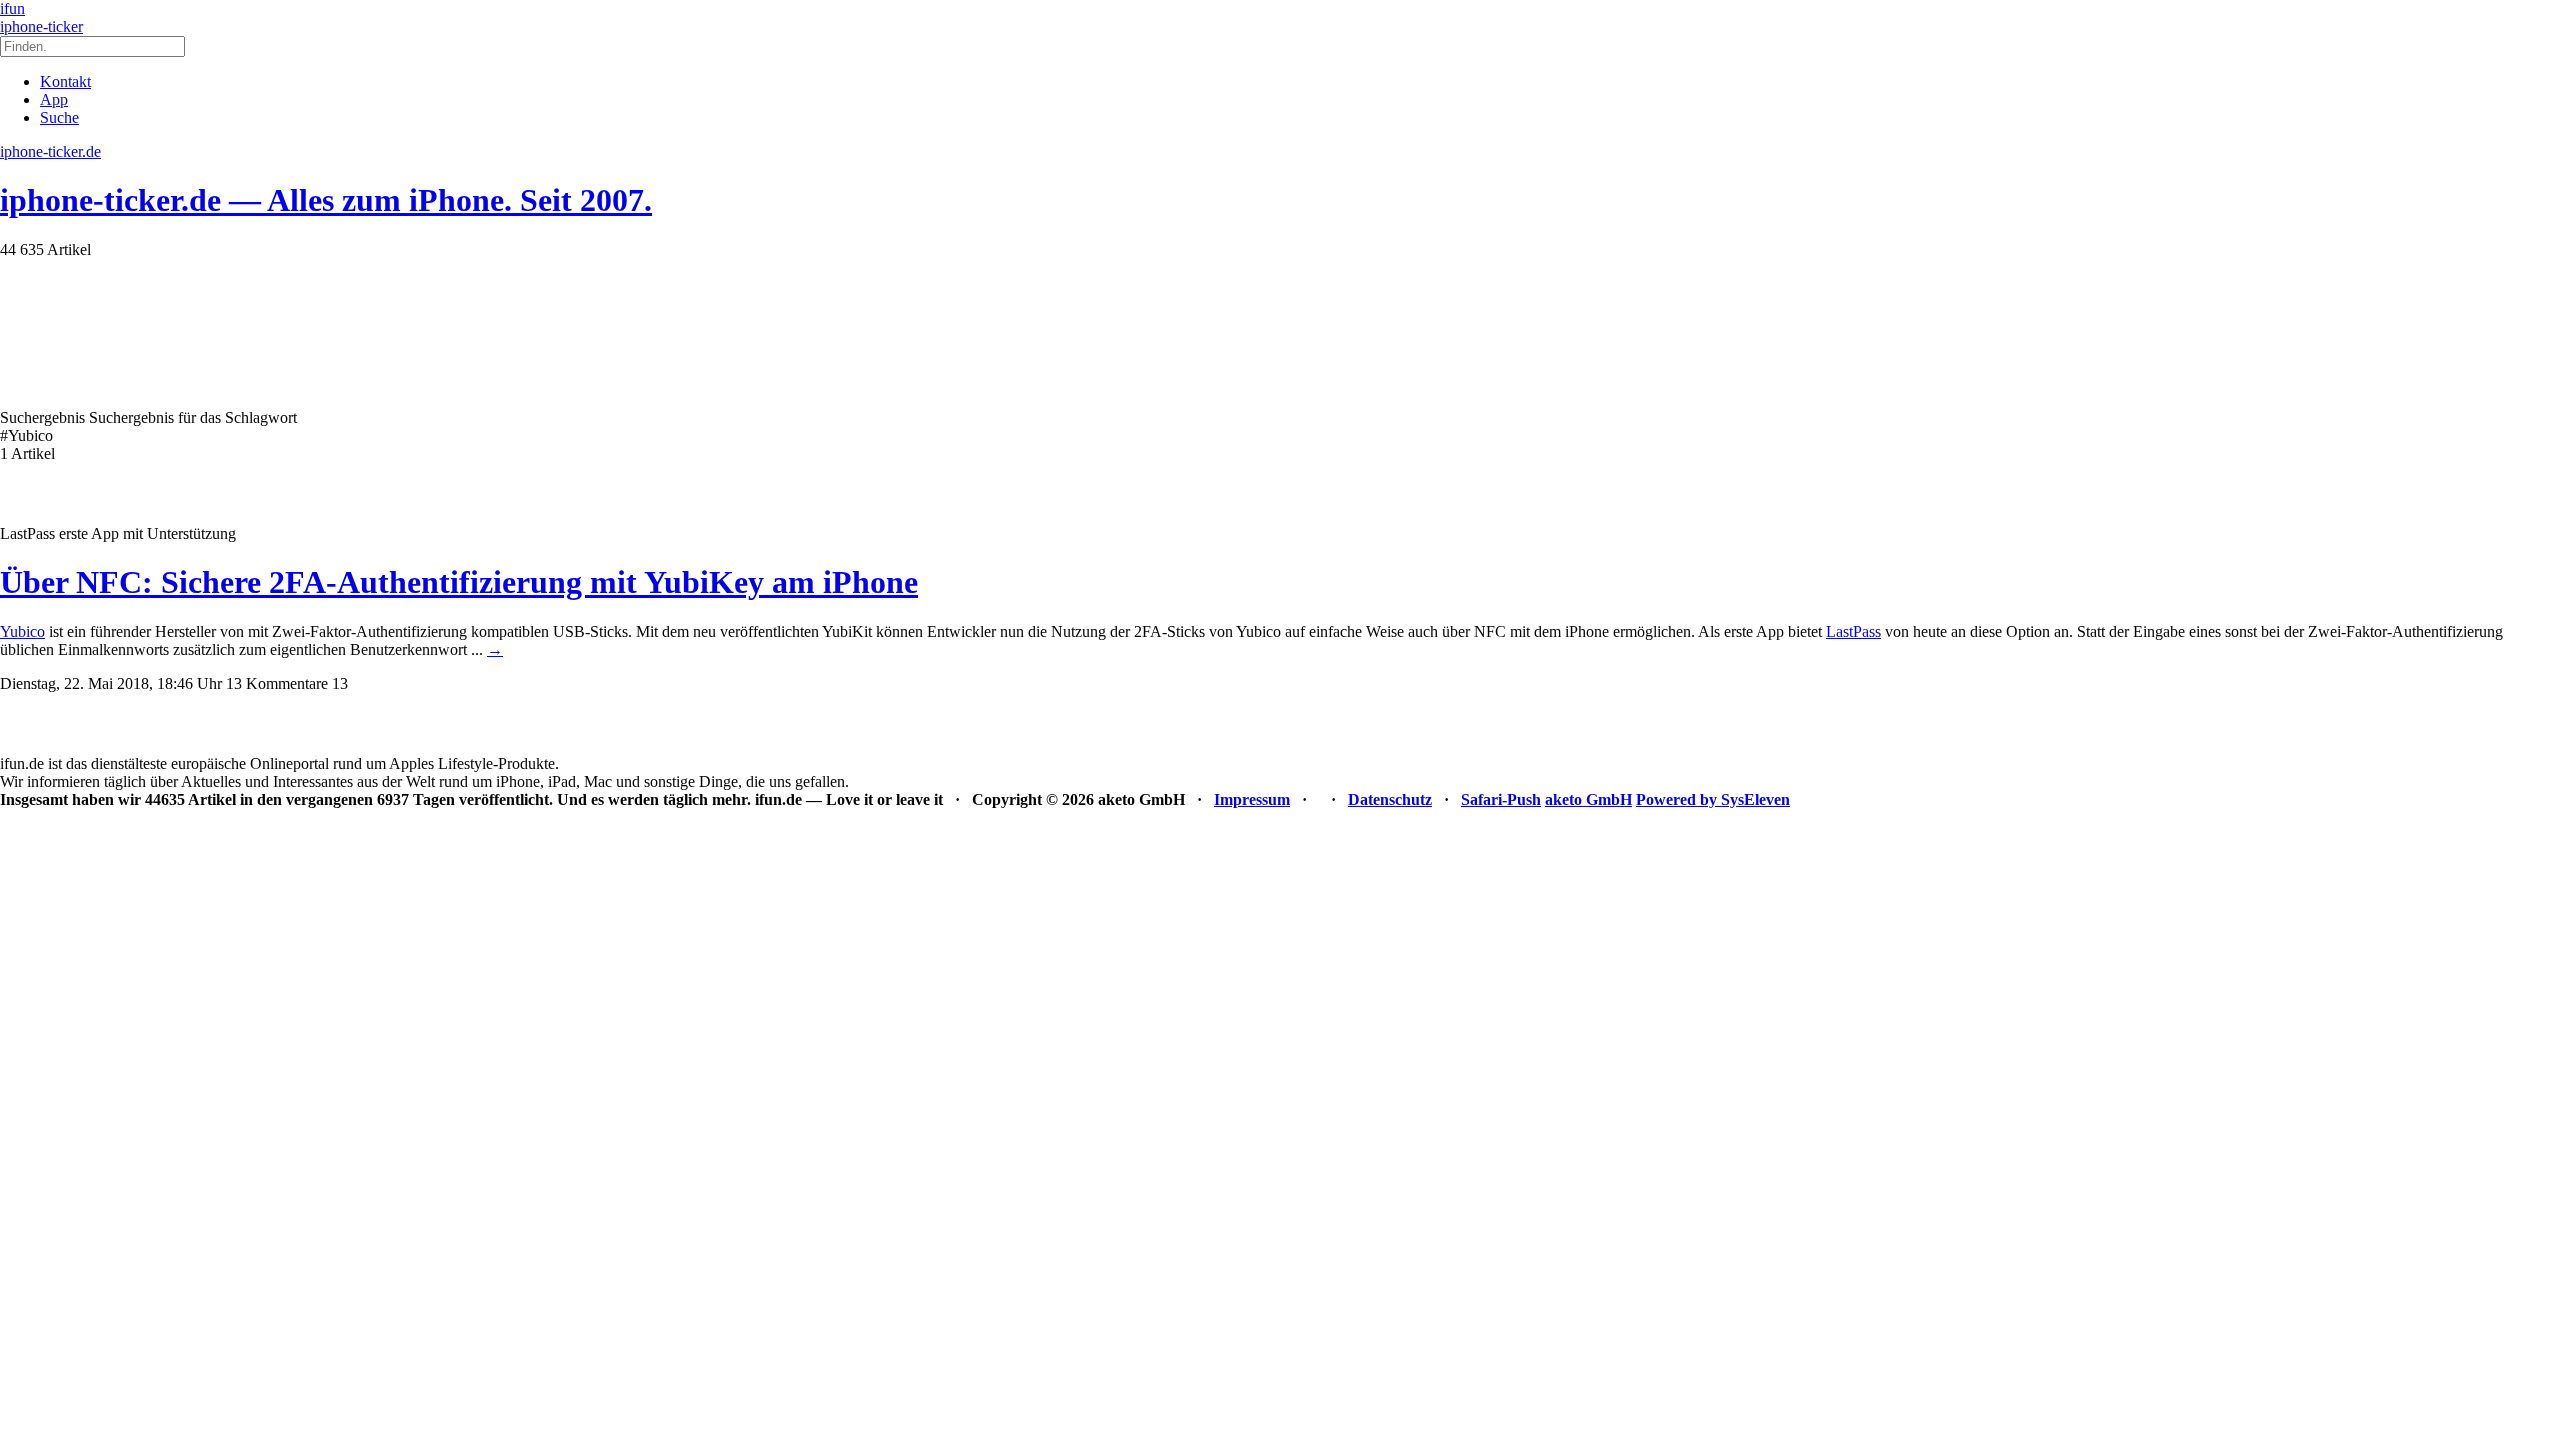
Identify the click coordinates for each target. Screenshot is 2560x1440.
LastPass (1853, 631)
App (54, 99)
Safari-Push (1501, 799)
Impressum (1252, 799)
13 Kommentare (277, 683)
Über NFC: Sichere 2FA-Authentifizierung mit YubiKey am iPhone (459, 582)
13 (340, 683)
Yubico (22, 631)
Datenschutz (1390, 799)
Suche (59, 117)
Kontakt (65, 81)
